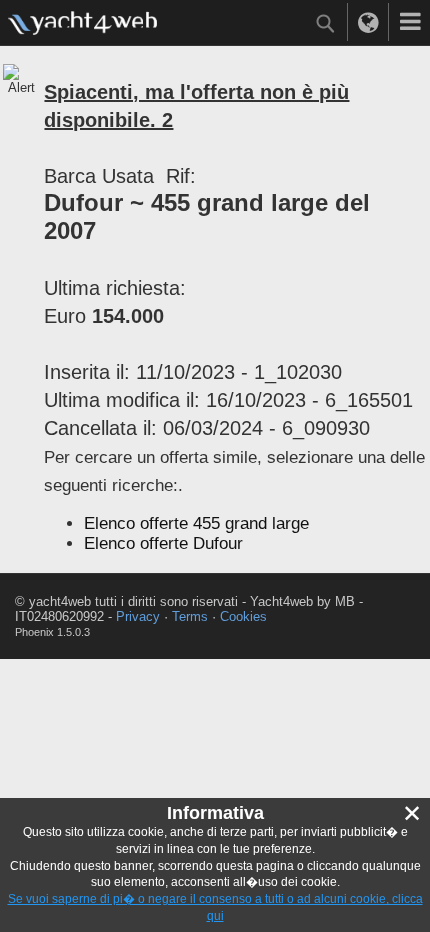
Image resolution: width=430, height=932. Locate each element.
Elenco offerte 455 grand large (196, 523)
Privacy (138, 616)
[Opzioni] (410, 22)
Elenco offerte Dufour (163, 543)
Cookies (243, 616)
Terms (190, 616)
